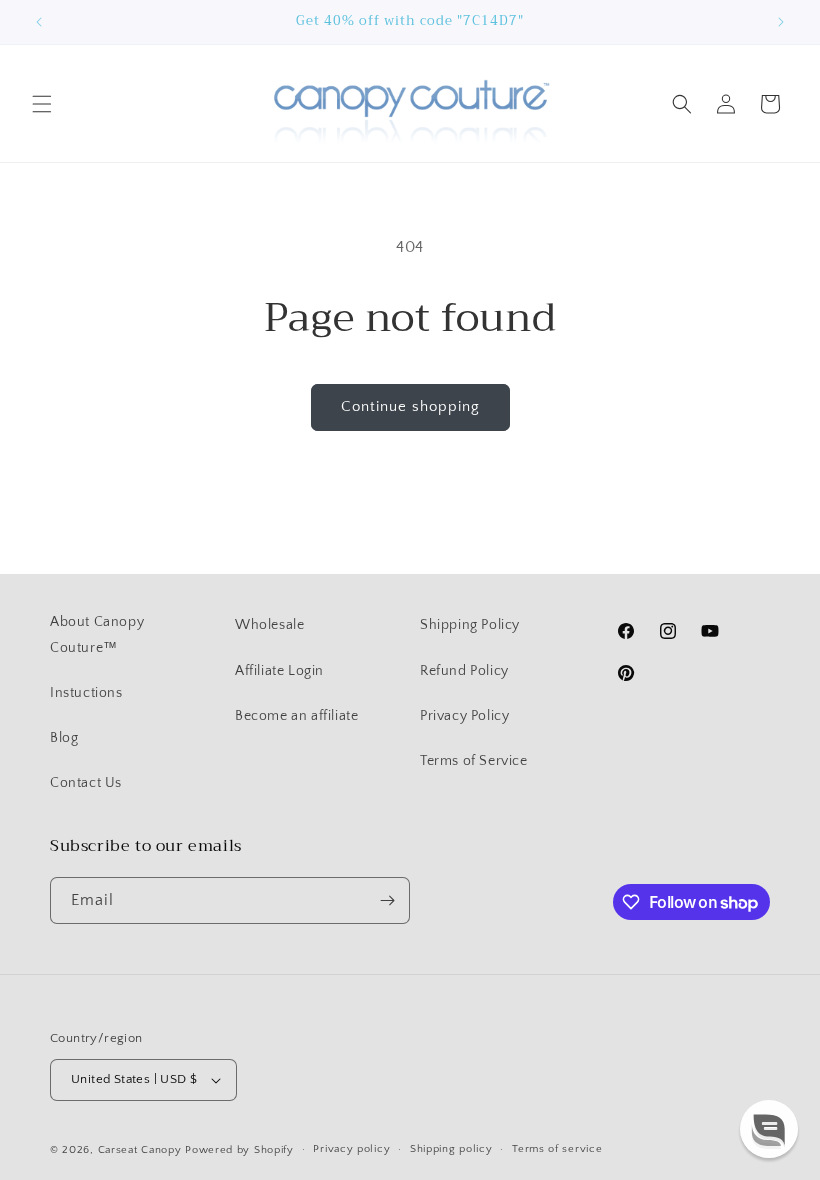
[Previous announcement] (39, 22)
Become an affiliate (296, 716)
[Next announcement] (781, 22)
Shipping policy (451, 1149)
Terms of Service (474, 761)
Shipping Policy (470, 625)
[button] (42, 104)
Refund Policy (464, 671)
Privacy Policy (464, 716)
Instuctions (86, 693)
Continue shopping (410, 406)
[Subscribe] (387, 900)
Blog (64, 738)
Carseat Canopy (140, 1150)
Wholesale (269, 625)
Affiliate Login (279, 671)
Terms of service (557, 1149)
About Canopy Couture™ (97, 634)
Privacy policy (351, 1149)
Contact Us (86, 783)
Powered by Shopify (239, 1150)
